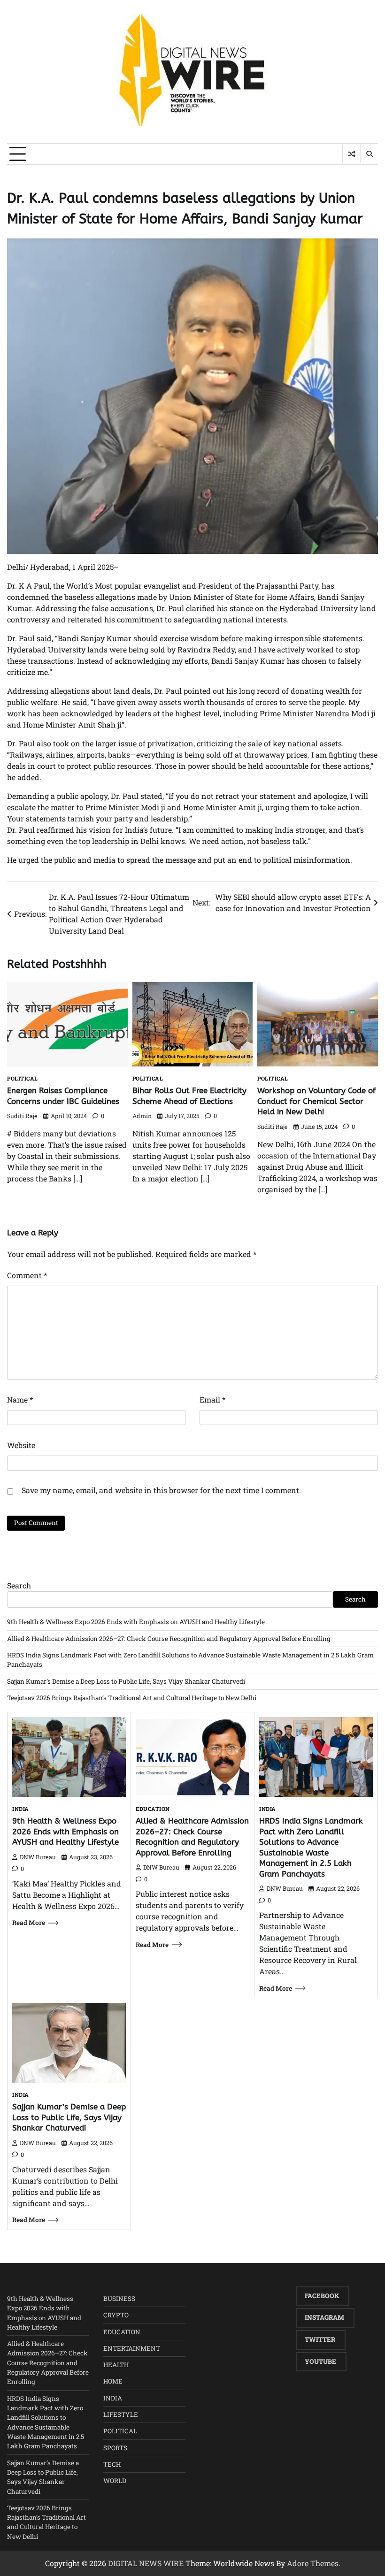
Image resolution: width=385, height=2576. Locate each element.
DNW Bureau (38, 1857)
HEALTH (116, 2365)
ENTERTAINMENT (132, 2348)
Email (212, 1399)
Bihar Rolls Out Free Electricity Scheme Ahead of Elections (189, 1096)
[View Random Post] (351, 154)
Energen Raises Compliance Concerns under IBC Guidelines (63, 1096)
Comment (27, 1275)
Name (20, 1399)
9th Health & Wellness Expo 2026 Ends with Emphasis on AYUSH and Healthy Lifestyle (136, 1622)
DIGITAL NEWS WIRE (146, 2563)
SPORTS (115, 2448)
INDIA (21, 1809)
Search (19, 1585)
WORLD (115, 2481)
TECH (112, 2464)
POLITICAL (23, 1079)
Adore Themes (313, 2563)
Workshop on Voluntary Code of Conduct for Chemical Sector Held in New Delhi (316, 1101)
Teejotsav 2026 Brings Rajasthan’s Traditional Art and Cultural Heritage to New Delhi (132, 1698)
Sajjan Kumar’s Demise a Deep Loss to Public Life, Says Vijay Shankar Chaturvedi (126, 1681)
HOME (113, 2381)
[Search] (369, 154)
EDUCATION (153, 1809)
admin (142, 1116)
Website (21, 1445)
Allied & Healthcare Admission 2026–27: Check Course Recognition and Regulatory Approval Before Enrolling (169, 1639)
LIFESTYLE (121, 2415)
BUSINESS (119, 2299)
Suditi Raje (22, 1116)
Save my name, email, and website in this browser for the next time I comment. (161, 1490)
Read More (29, 1923)
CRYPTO (116, 2315)
